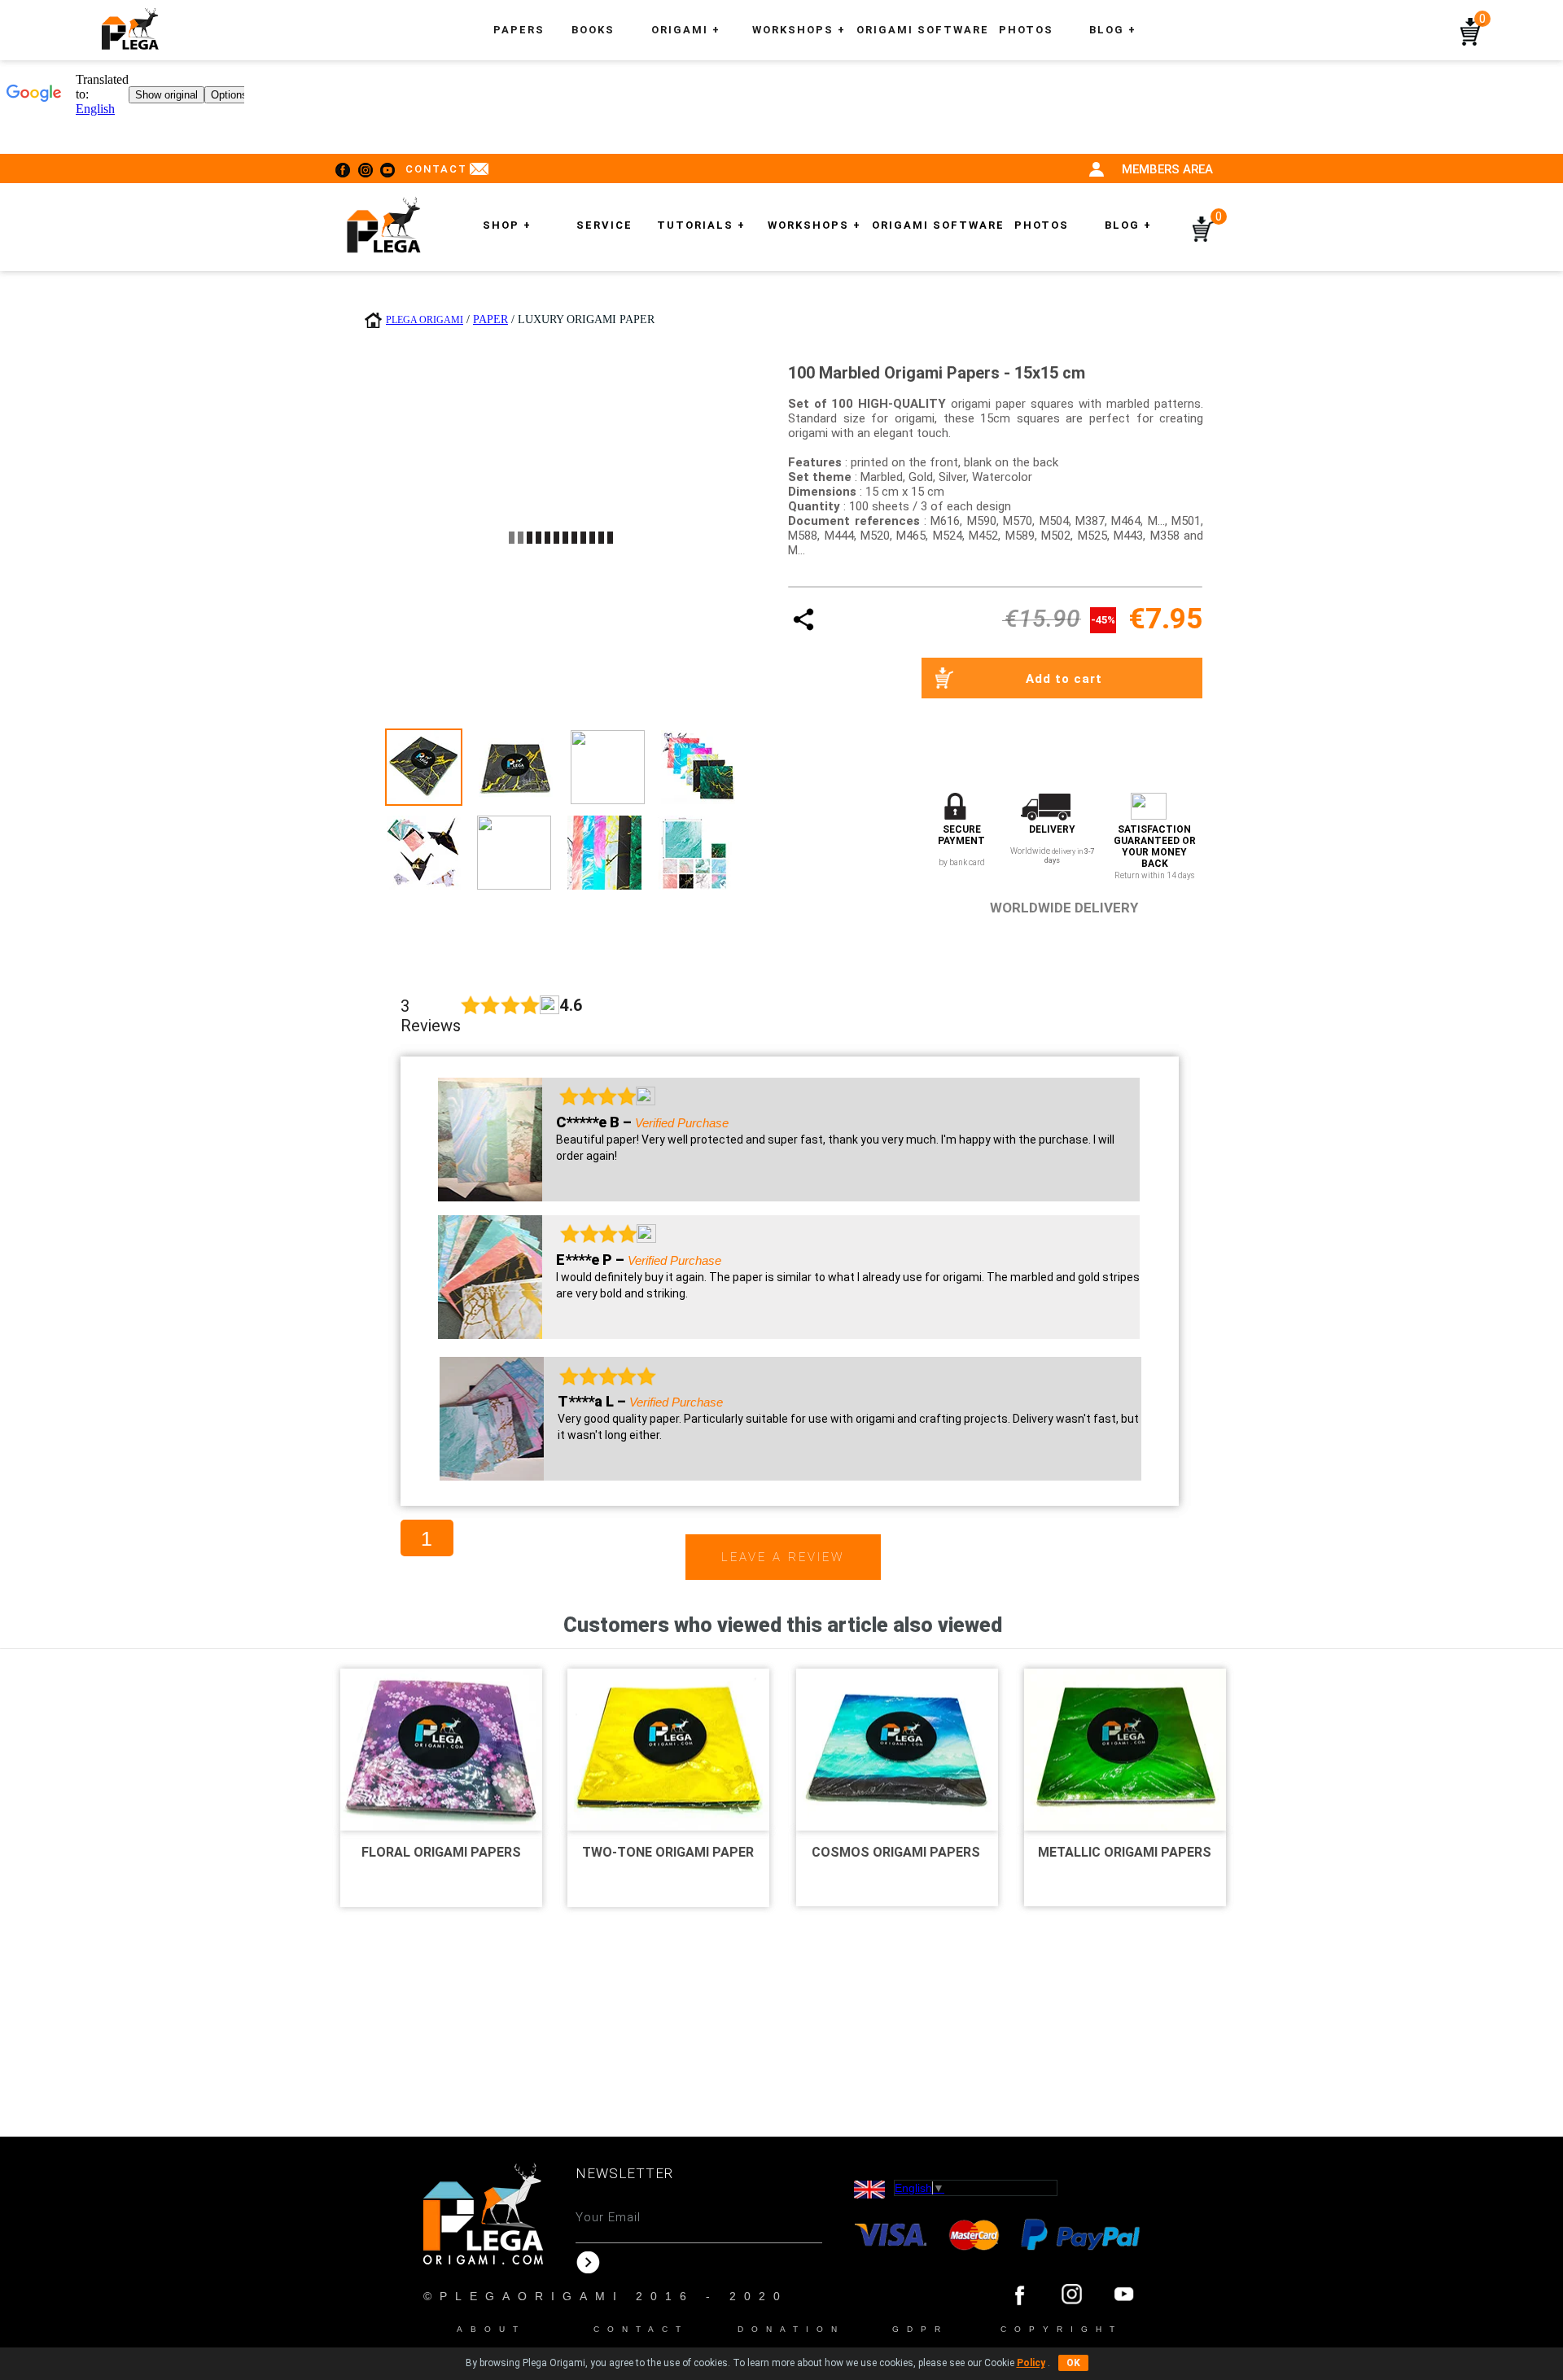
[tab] (424, 767)
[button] (799, 30)
